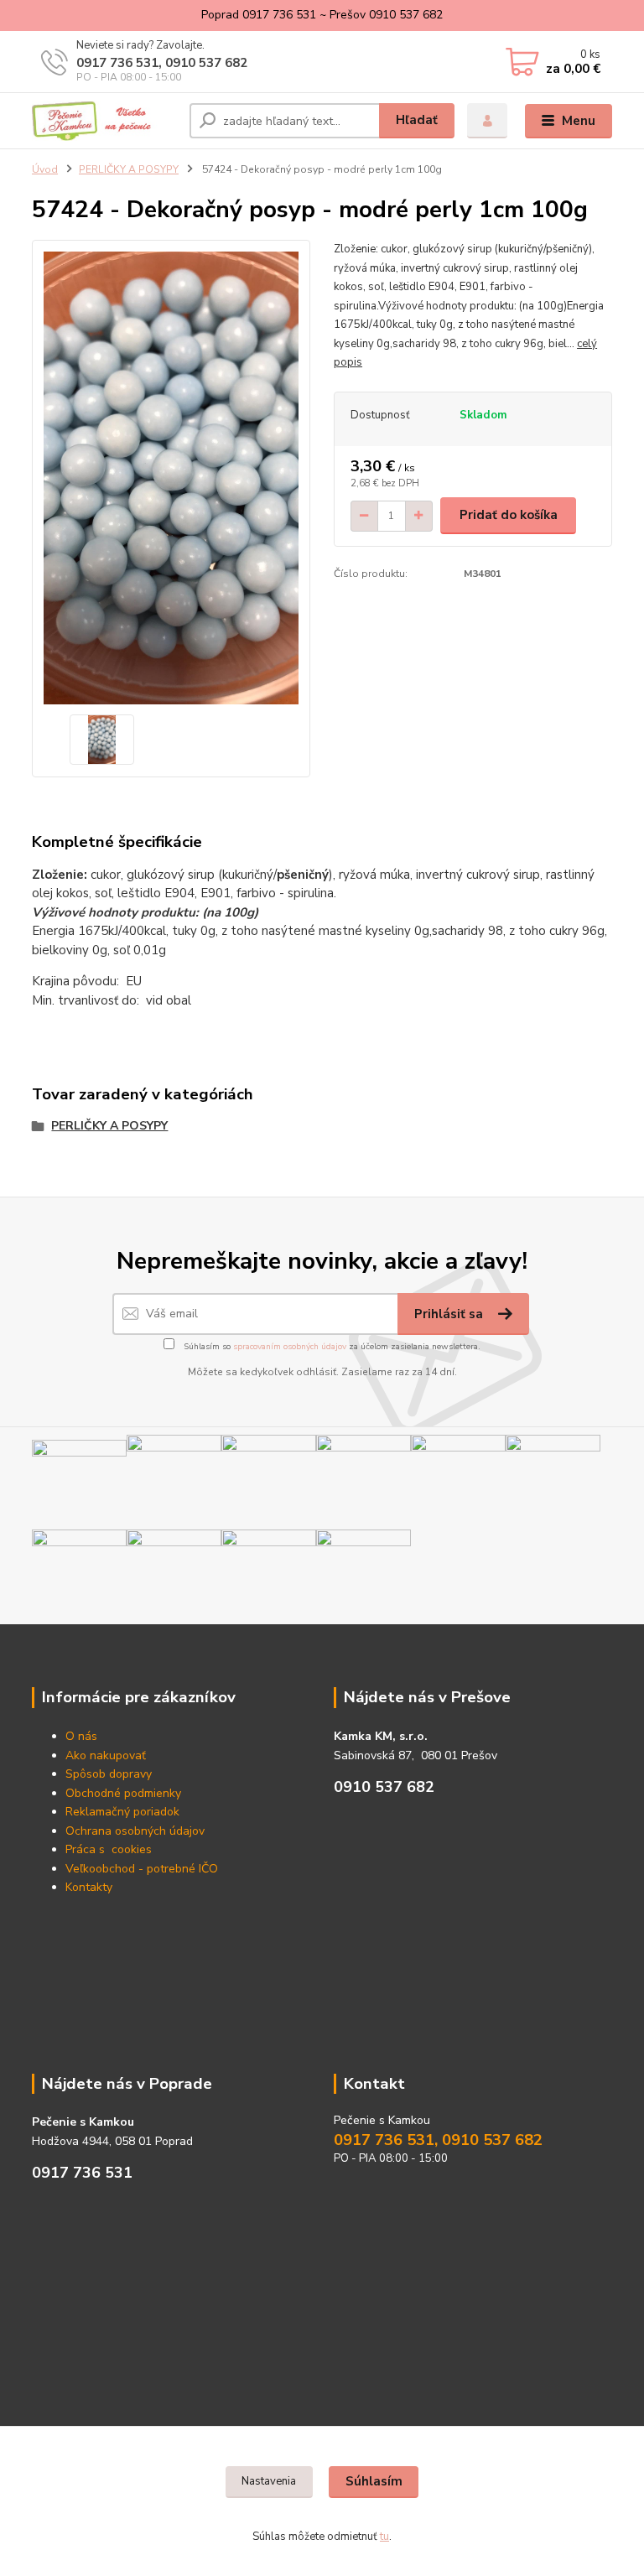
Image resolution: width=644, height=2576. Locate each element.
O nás (81, 1736)
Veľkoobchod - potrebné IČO (142, 1869)
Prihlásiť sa (450, 1314)
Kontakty (89, 1887)
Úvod (45, 169)
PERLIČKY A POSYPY (129, 169)
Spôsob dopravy (109, 1774)
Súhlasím (374, 2481)
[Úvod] (104, 121)
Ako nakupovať (106, 1755)
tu (384, 2537)
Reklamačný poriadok (122, 1812)
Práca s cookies (109, 1849)
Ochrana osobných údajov (135, 1831)
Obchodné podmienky (123, 1793)
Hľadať (417, 120)
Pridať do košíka (509, 515)
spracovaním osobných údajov (290, 1347)
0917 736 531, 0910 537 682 (162, 63)
